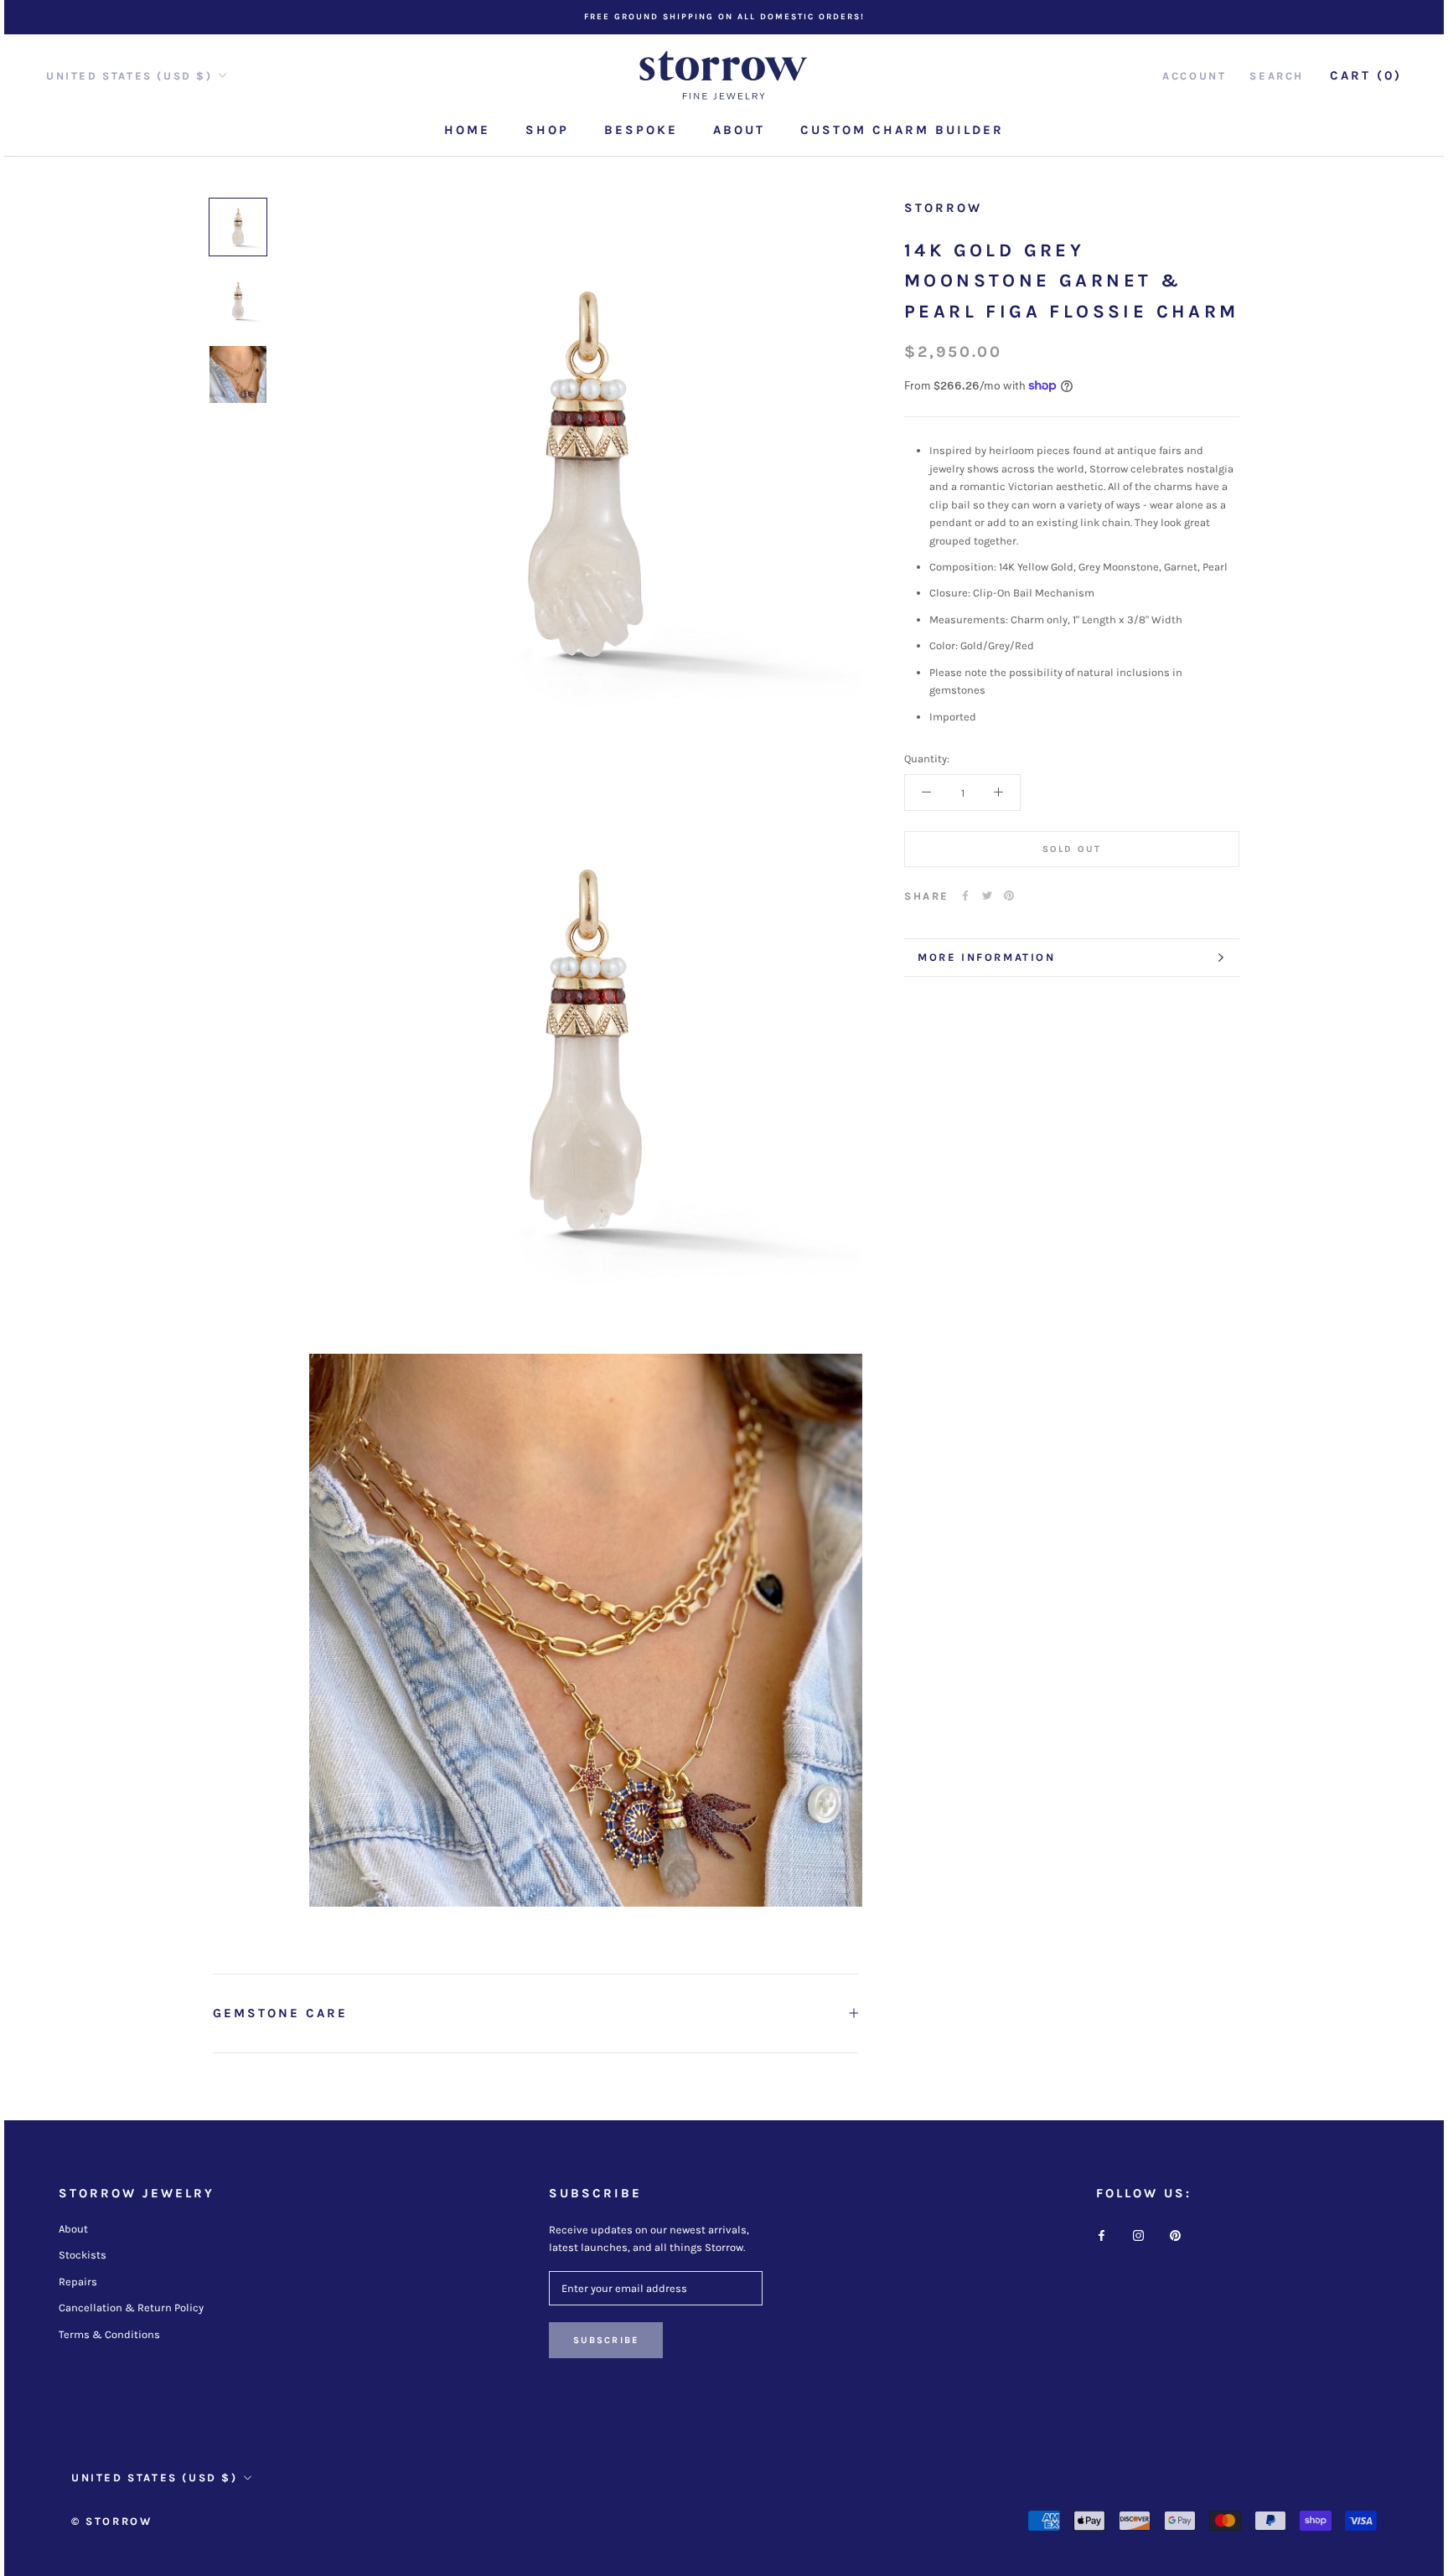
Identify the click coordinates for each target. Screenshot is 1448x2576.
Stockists (83, 2255)
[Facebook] (965, 896)
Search (1277, 76)
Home (467, 130)
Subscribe (606, 2340)
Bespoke (641, 130)
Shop (547, 130)
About (739, 130)
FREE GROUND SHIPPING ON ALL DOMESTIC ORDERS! (724, 17)
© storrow (111, 2521)
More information (987, 957)
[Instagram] (1138, 2235)
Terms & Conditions (109, 2334)
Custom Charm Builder (902, 130)
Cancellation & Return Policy (131, 2308)
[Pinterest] (1009, 896)
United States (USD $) (129, 76)
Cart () (1366, 75)
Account (1194, 76)
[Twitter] (987, 896)
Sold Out (1072, 848)
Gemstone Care (280, 2013)
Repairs (78, 2282)
